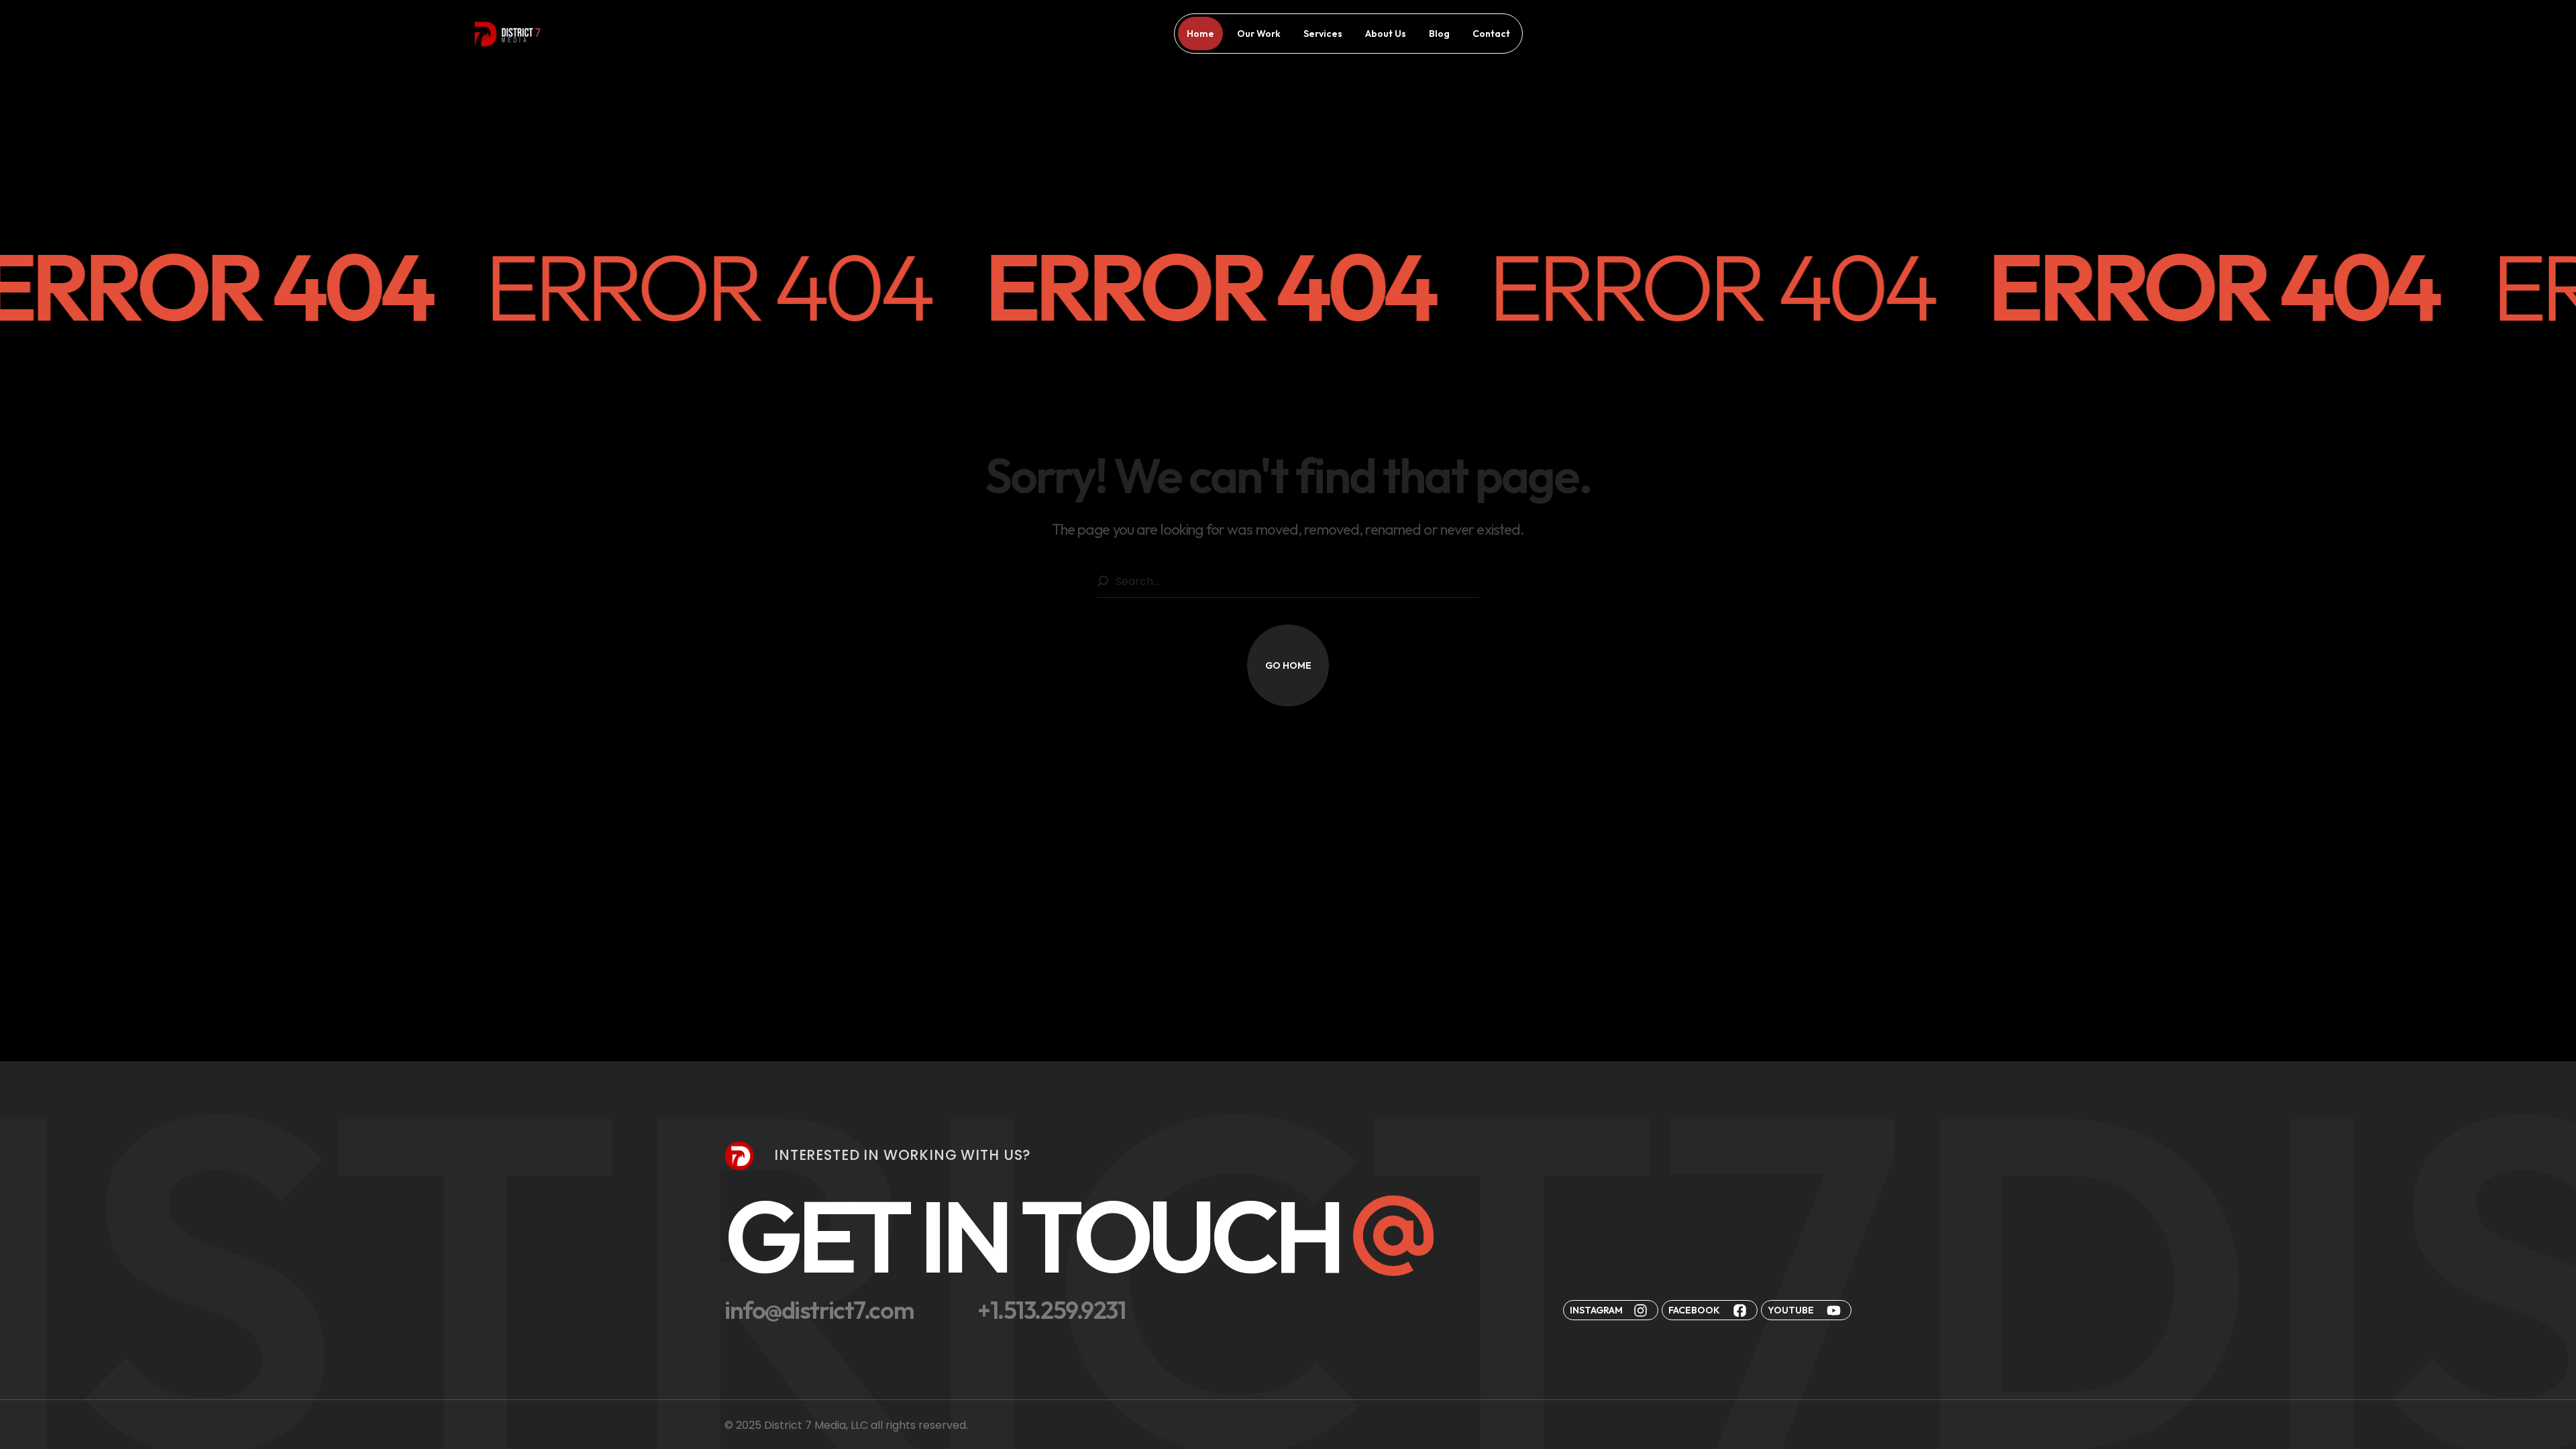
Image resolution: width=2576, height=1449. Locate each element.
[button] (1288, 665)
